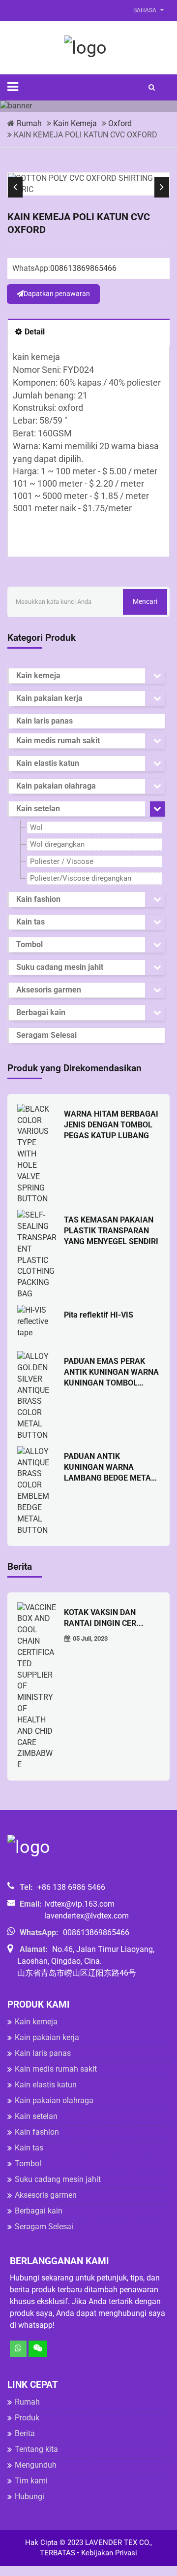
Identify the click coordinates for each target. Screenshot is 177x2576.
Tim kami (31, 2481)
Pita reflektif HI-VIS (99, 1315)
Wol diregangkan (57, 844)
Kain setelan (38, 809)
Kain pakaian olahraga (56, 786)
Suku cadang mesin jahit (60, 967)
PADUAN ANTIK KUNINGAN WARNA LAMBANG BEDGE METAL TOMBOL (110, 1468)
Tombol (29, 944)
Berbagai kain (41, 1012)
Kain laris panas (44, 721)
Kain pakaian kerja (49, 698)
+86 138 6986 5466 (71, 1887)
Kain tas (30, 922)
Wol (36, 827)
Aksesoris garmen (49, 990)
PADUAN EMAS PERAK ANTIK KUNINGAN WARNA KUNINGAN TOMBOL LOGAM (111, 1372)
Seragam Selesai (46, 1035)
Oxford (120, 123)
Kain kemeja (75, 123)
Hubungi (29, 2496)
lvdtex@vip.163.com (79, 1904)
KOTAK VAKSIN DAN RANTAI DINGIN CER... (104, 1618)
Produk (27, 2418)
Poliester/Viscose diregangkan (81, 878)
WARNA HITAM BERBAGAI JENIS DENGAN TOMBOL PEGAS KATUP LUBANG (111, 1125)
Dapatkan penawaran (57, 294)
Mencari (145, 601)
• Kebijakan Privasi (107, 2553)
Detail (35, 332)
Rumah (29, 123)
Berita (25, 2433)
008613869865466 (83, 268)
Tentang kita (36, 2449)
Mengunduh (36, 2465)
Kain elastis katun (48, 763)
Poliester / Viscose (62, 861)
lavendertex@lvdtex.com (87, 1916)
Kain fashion (38, 899)
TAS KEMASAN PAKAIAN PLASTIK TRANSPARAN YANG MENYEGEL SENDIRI (111, 1231)
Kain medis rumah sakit (58, 741)
